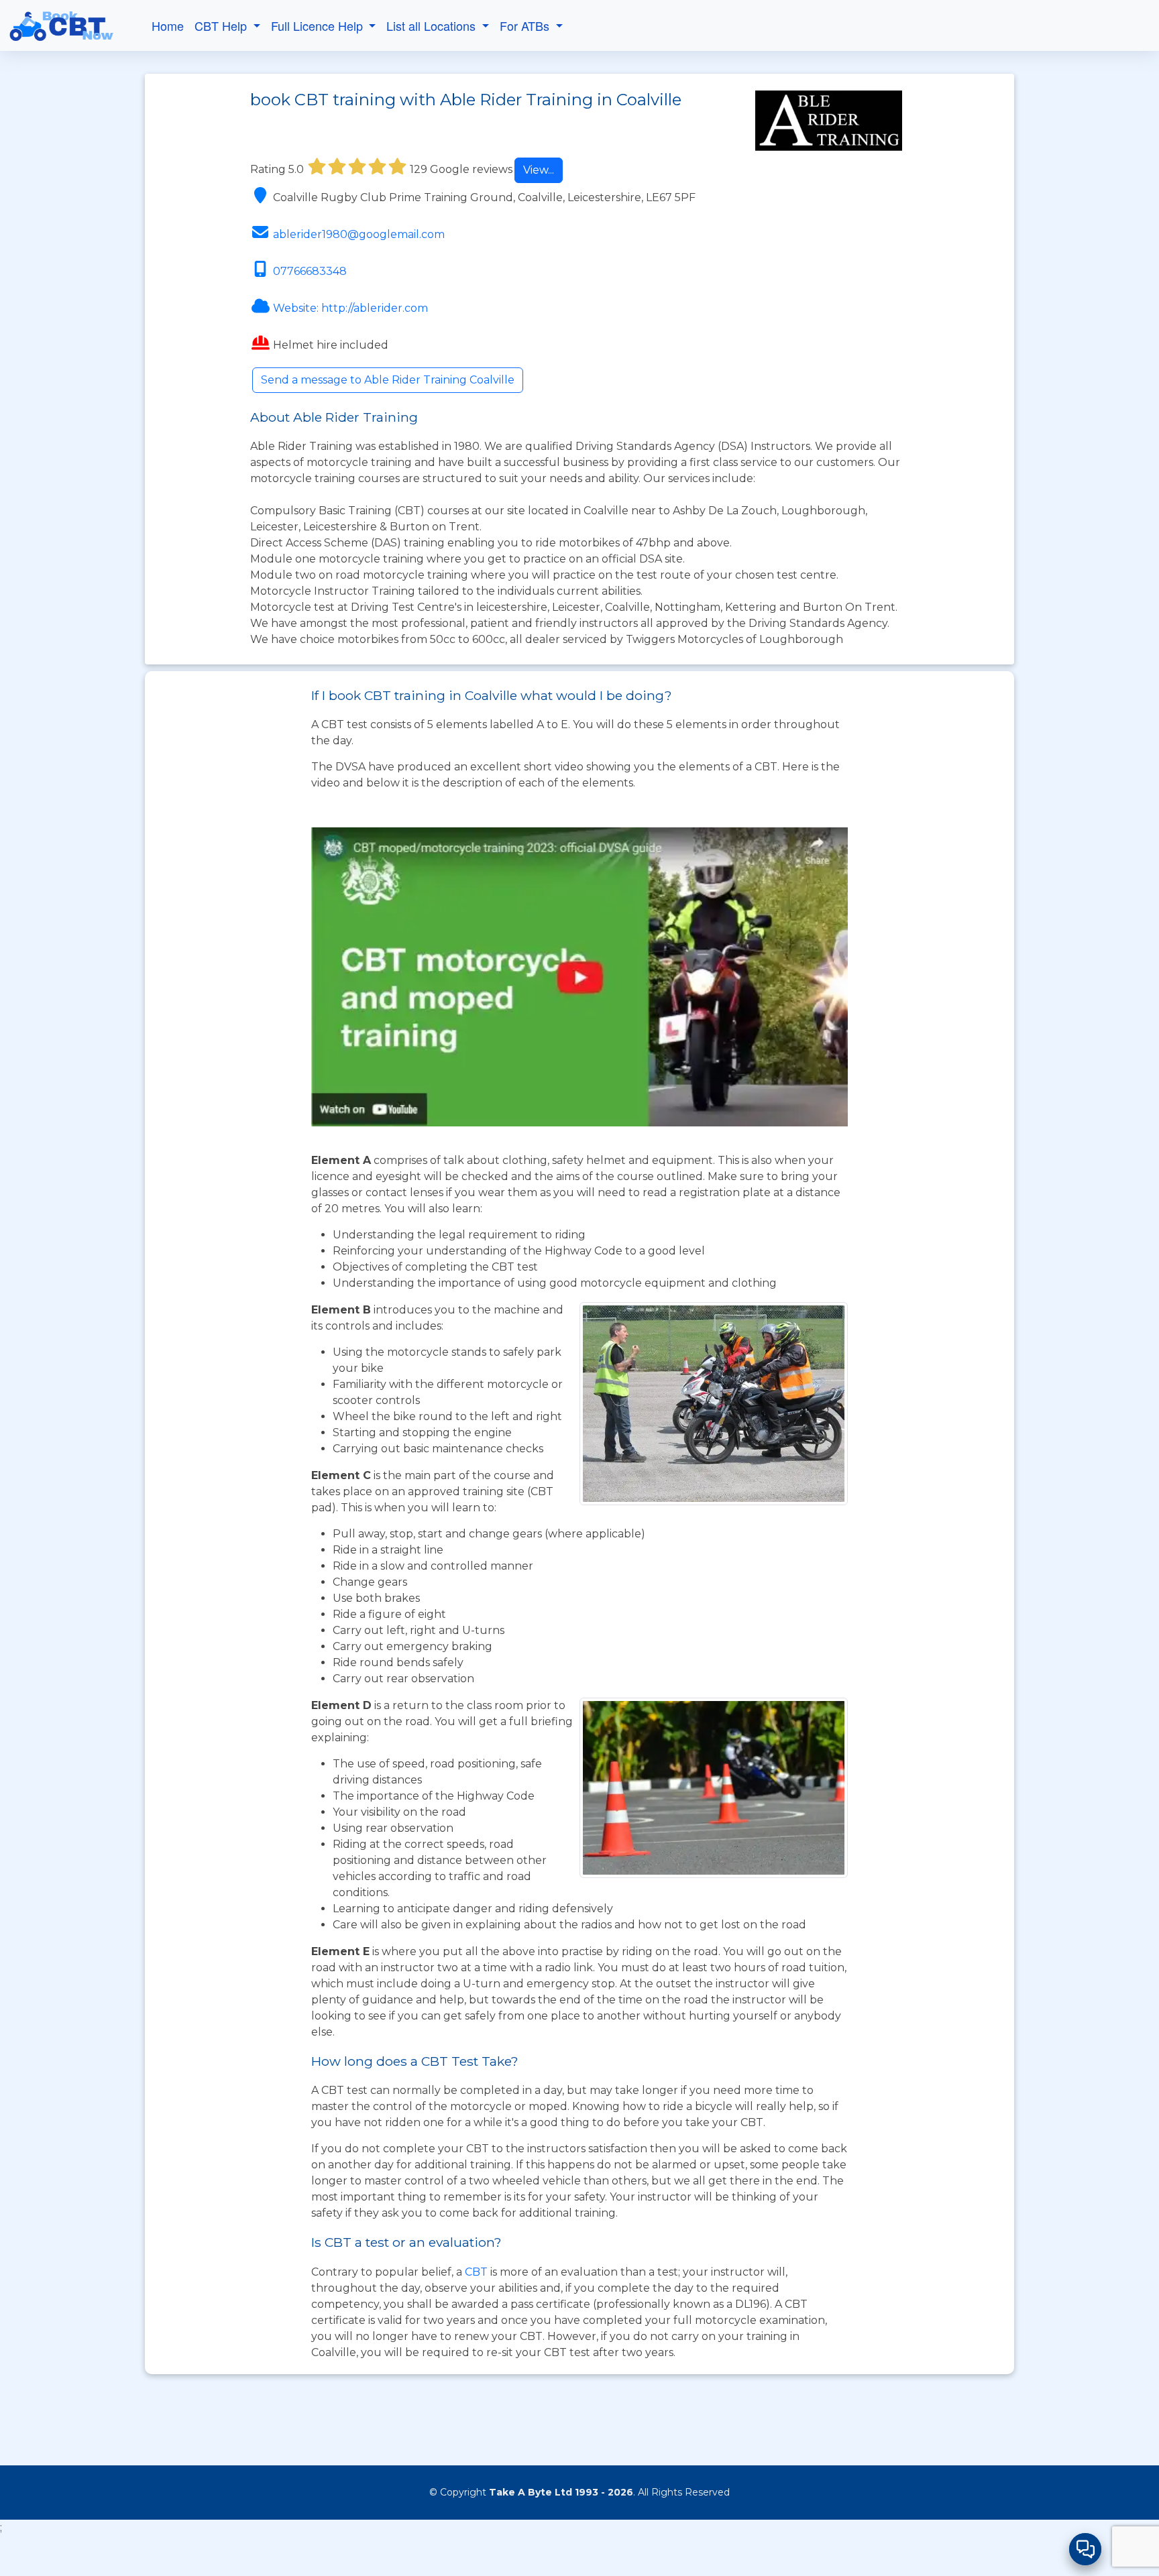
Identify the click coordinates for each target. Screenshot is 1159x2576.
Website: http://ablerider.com (350, 308)
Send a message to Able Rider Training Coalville (388, 380)
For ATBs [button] (526, 25)
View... (539, 170)
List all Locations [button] (433, 25)
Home (168, 25)
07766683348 (310, 271)
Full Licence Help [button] (319, 25)
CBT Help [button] (222, 25)
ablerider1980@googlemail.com (359, 234)
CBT (476, 2272)
